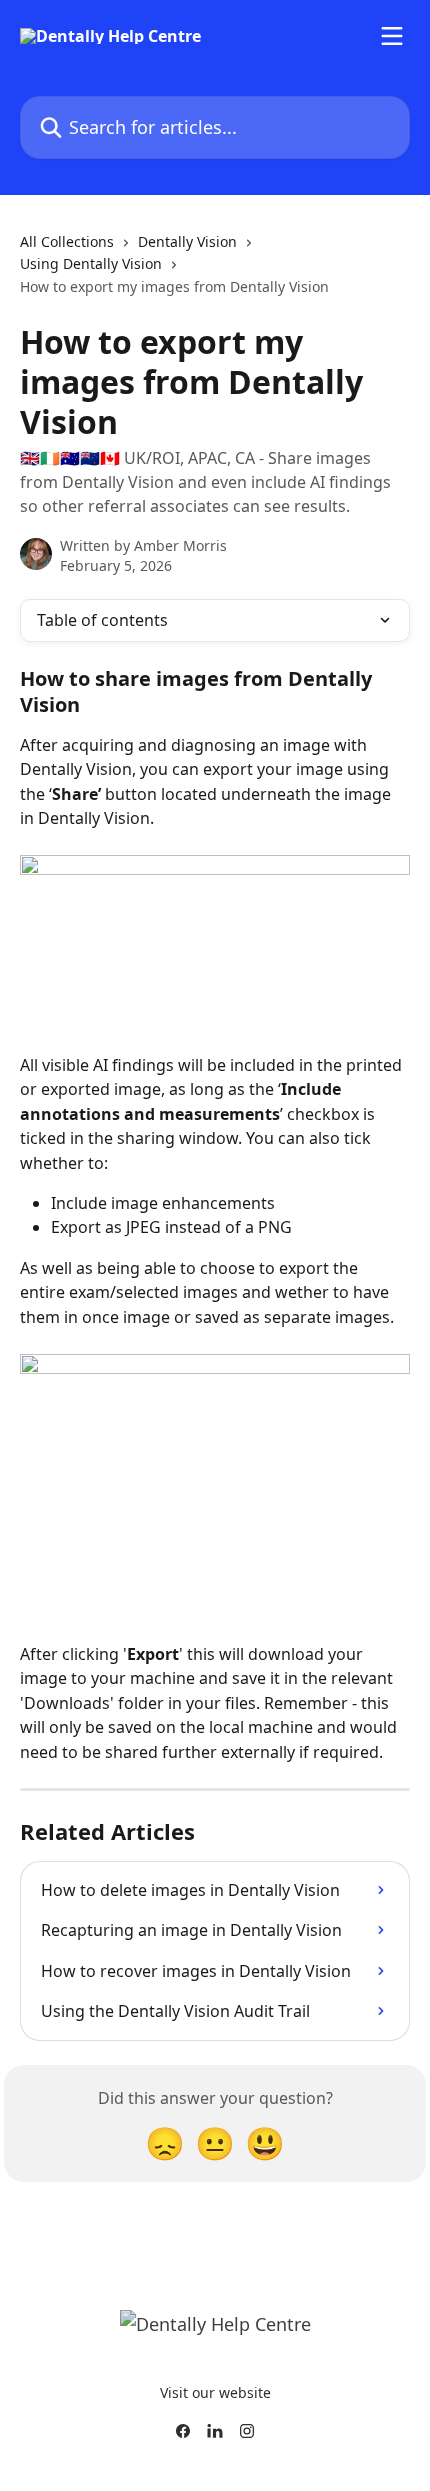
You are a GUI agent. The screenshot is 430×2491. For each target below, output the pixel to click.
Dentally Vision (187, 241)
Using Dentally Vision (91, 263)
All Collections (67, 241)
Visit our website (215, 2392)
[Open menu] (392, 36)
